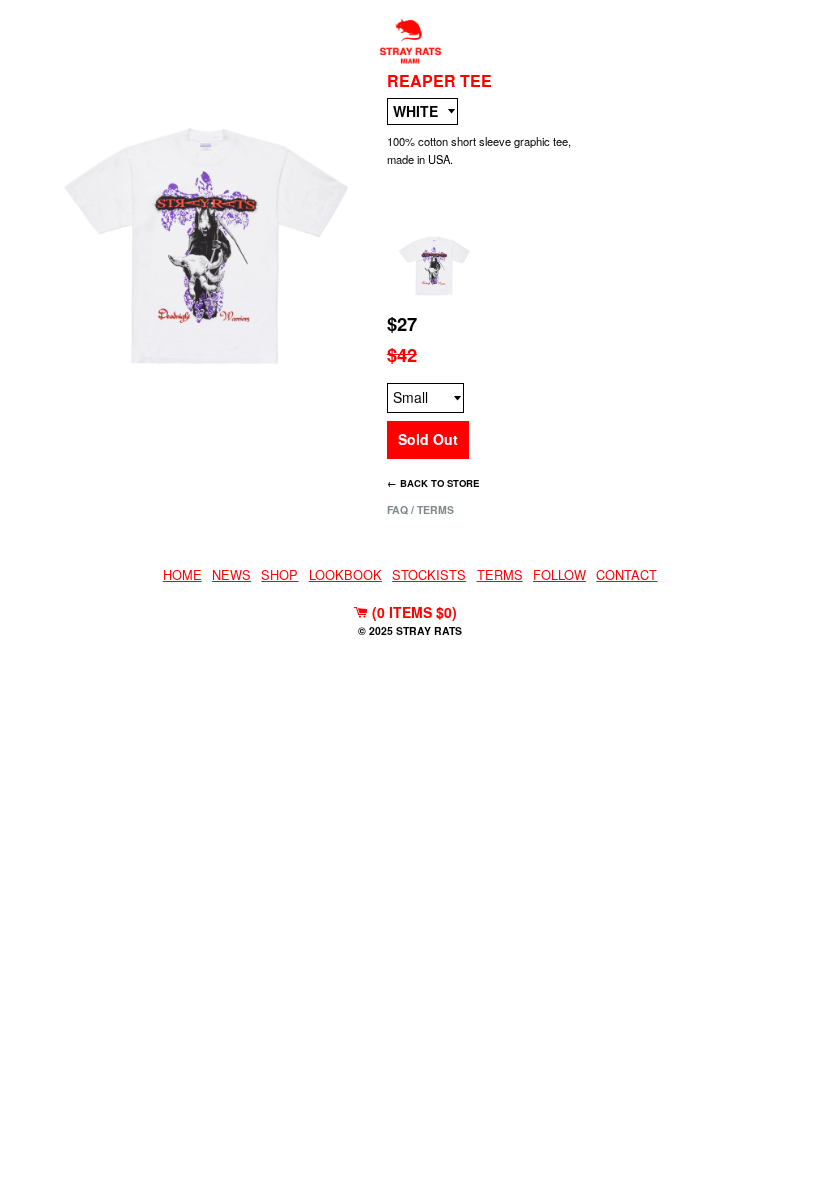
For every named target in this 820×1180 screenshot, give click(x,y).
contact (626, 574)
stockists (429, 574)
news (231, 574)
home (182, 574)
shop (279, 574)
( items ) (412, 612)
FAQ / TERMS (420, 509)
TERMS (500, 574)
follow (559, 574)
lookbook (345, 574)
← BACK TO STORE (433, 483)
